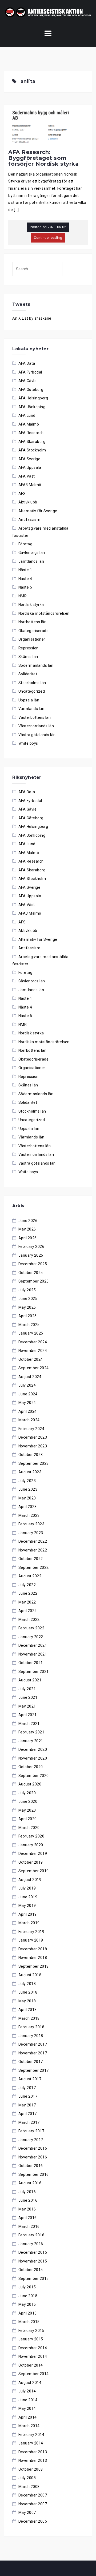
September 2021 (34, 1672)
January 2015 (31, 2339)
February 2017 (31, 2131)
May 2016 (27, 2209)
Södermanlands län (36, 665)
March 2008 (29, 2487)
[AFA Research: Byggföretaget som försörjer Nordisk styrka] (48, 127)
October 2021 (31, 1663)
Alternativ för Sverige (38, 511)
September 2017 (34, 2070)
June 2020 (28, 1801)
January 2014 (31, 2443)
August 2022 (30, 1576)
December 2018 (33, 1949)
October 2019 (31, 1862)
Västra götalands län (37, 735)
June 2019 (28, 1897)
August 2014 (30, 2383)
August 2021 (30, 1680)
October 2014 (31, 2365)
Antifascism (29, 519)
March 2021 (29, 1724)
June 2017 (28, 2096)
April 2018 (28, 2010)
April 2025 (28, 1316)
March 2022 (29, 1620)
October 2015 (31, 2270)
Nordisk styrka (31, 605)
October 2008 (31, 2469)
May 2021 (27, 1706)
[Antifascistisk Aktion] (48, 12)
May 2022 (27, 1602)
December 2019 (33, 1853)
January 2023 (31, 1533)
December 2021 (33, 1645)
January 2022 (31, 1637)
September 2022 (34, 1567)
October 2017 (31, 2062)
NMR (23, 596)
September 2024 (34, 1368)
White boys (28, 743)
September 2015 (34, 2279)
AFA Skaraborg (32, 442)
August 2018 (30, 1975)
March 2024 (29, 1420)
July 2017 (27, 2088)
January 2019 (31, 1940)
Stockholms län (32, 683)
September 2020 (34, 1776)
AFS (22, 494)
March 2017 (29, 2122)
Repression (29, 648)
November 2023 (33, 1446)
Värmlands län (31, 709)
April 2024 (28, 1411)
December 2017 (33, 2044)
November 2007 (33, 2504)
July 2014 (27, 2391)
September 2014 (34, 2374)
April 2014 (28, 2417)
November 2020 (33, 1758)
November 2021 (33, 1654)
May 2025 (27, 1307)
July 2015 (27, 2287)
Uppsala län (29, 700)
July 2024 (27, 1385)
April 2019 (28, 1914)
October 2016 (31, 2166)
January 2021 (31, 1741)
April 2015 (28, 2313)
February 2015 (31, 2331)
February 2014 (31, 2435)
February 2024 (31, 1429)
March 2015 (29, 2322)
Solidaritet (28, 674)
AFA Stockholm (32, 450)
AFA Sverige (29, 459)
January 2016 (31, 2244)
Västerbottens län (35, 717)
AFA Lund (27, 415)
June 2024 (28, 1394)
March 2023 (29, 1515)
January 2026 (31, 1255)
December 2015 (33, 2252)
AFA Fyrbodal (30, 372)
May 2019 (27, 1906)
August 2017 (30, 2079)
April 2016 (28, 2218)
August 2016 (30, 2183)
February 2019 (31, 1932)
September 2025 (34, 1281)
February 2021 (31, 1732)
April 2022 (28, 1611)
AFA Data (27, 363)
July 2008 (27, 2478)
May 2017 (27, 2105)
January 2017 (31, 2140)
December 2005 (33, 2521)
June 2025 (28, 1299)
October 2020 (31, 1767)
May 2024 (27, 1403)
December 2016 (33, 2148)
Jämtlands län (31, 561)
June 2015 (28, 2296)
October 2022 (31, 1559)
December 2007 (33, 2495)
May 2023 (27, 1498)
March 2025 (29, 1325)
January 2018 (31, 2036)
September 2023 (34, 1463)
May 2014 (27, 2408)
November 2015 (33, 2261)
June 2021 (28, 1697)
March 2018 (29, 2018)
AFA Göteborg (31, 390)
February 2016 (31, 2235)
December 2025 (33, 1264)
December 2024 (33, 1342)
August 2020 (30, 1784)
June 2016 (28, 2200)
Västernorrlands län (36, 726)
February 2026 (31, 1247)
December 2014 (33, 2348)
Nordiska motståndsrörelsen (44, 613)
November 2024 (33, 1351)
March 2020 (29, 1828)
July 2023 (27, 1481)
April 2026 (28, 1238)
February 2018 (31, 2027)
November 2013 (33, 2460)
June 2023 (28, 1489)
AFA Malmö (29, 424)
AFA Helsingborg (33, 398)
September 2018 (34, 1966)
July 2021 (27, 1689)
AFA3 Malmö (30, 485)
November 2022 (33, 1550)
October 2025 (31, 1273)
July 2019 (27, 1888)
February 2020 (31, 1836)
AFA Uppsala (30, 467)
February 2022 (31, 1628)
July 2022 (27, 1585)
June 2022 (28, 1593)
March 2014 (29, 2426)
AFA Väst (27, 476)
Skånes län (28, 657)
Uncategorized (32, 691)
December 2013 (33, 2452)
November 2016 (33, 2157)
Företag (25, 544)
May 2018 (27, 2001)
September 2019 (34, 1871)
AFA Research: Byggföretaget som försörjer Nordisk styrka (43, 158)
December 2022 (33, 1541)
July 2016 (27, 2192)
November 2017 (33, 2053)
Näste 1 (25, 570)
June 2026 (28, 1221)
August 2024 (30, 1377)
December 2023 (33, 1437)
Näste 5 (25, 587)
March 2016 (29, 2226)
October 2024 (31, 1359)
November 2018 (33, 1958)
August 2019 (30, 1880)
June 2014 (28, 2400)
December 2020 (33, 1749)
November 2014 (33, 2356)
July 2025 (27, 1290)
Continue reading (48, 238)
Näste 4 (25, 579)
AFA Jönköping (32, 407)
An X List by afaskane (32, 318)
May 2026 (27, 1229)
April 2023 (28, 1507)
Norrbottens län (33, 622)
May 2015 (27, 2304)
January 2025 (31, 1333)
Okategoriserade (34, 631)
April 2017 (28, 2114)
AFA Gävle (28, 381)
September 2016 (34, 2174)
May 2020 (27, 1810)
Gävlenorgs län (32, 553)
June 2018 (28, 1992)
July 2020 (27, 1793)
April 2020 (28, 1819)
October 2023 (31, 1455)
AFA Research (31, 433)
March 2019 (29, 1923)
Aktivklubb (28, 502)
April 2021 (28, 1715)
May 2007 (27, 2513)
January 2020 (31, 1845)
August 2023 (30, 1472)
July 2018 (27, 1984)
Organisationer (32, 639)
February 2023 (31, 1524)
